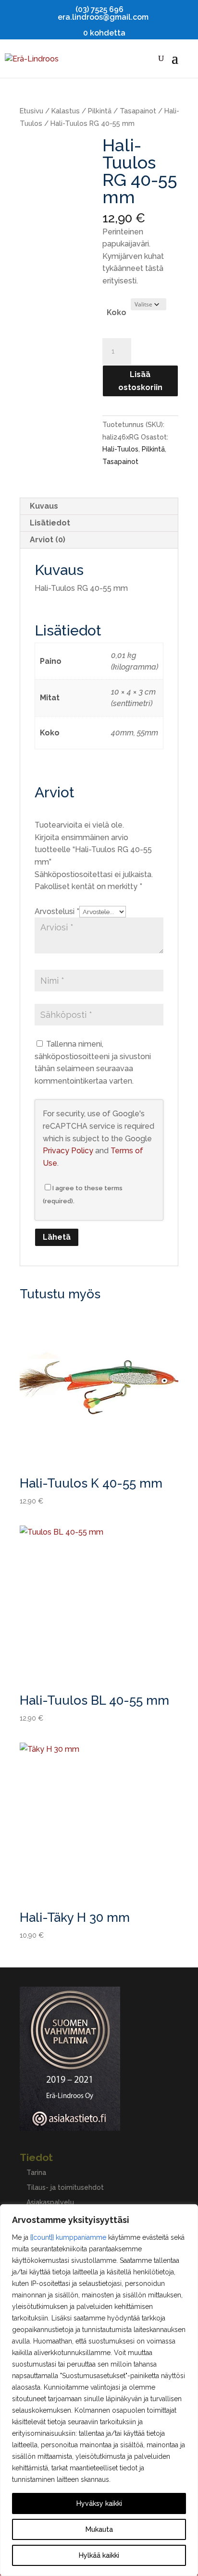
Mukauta (99, 2529)
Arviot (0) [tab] (48, 540)
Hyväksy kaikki (99, 2503)
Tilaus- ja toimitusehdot (65, 2187)
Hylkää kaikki (99, 2555)
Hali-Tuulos (120, 449)
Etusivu (31, 111)
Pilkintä (100, 111)
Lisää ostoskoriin (140, 381)
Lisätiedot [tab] (50, 523)
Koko (117, 312)
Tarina (36, 2173)
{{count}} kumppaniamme (68, 2237)
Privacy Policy (68, 1151)
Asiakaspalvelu (50, 2202)
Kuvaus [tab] (44, 506)
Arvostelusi (57, 911)
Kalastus (66, 111)
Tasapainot (138, 111)
